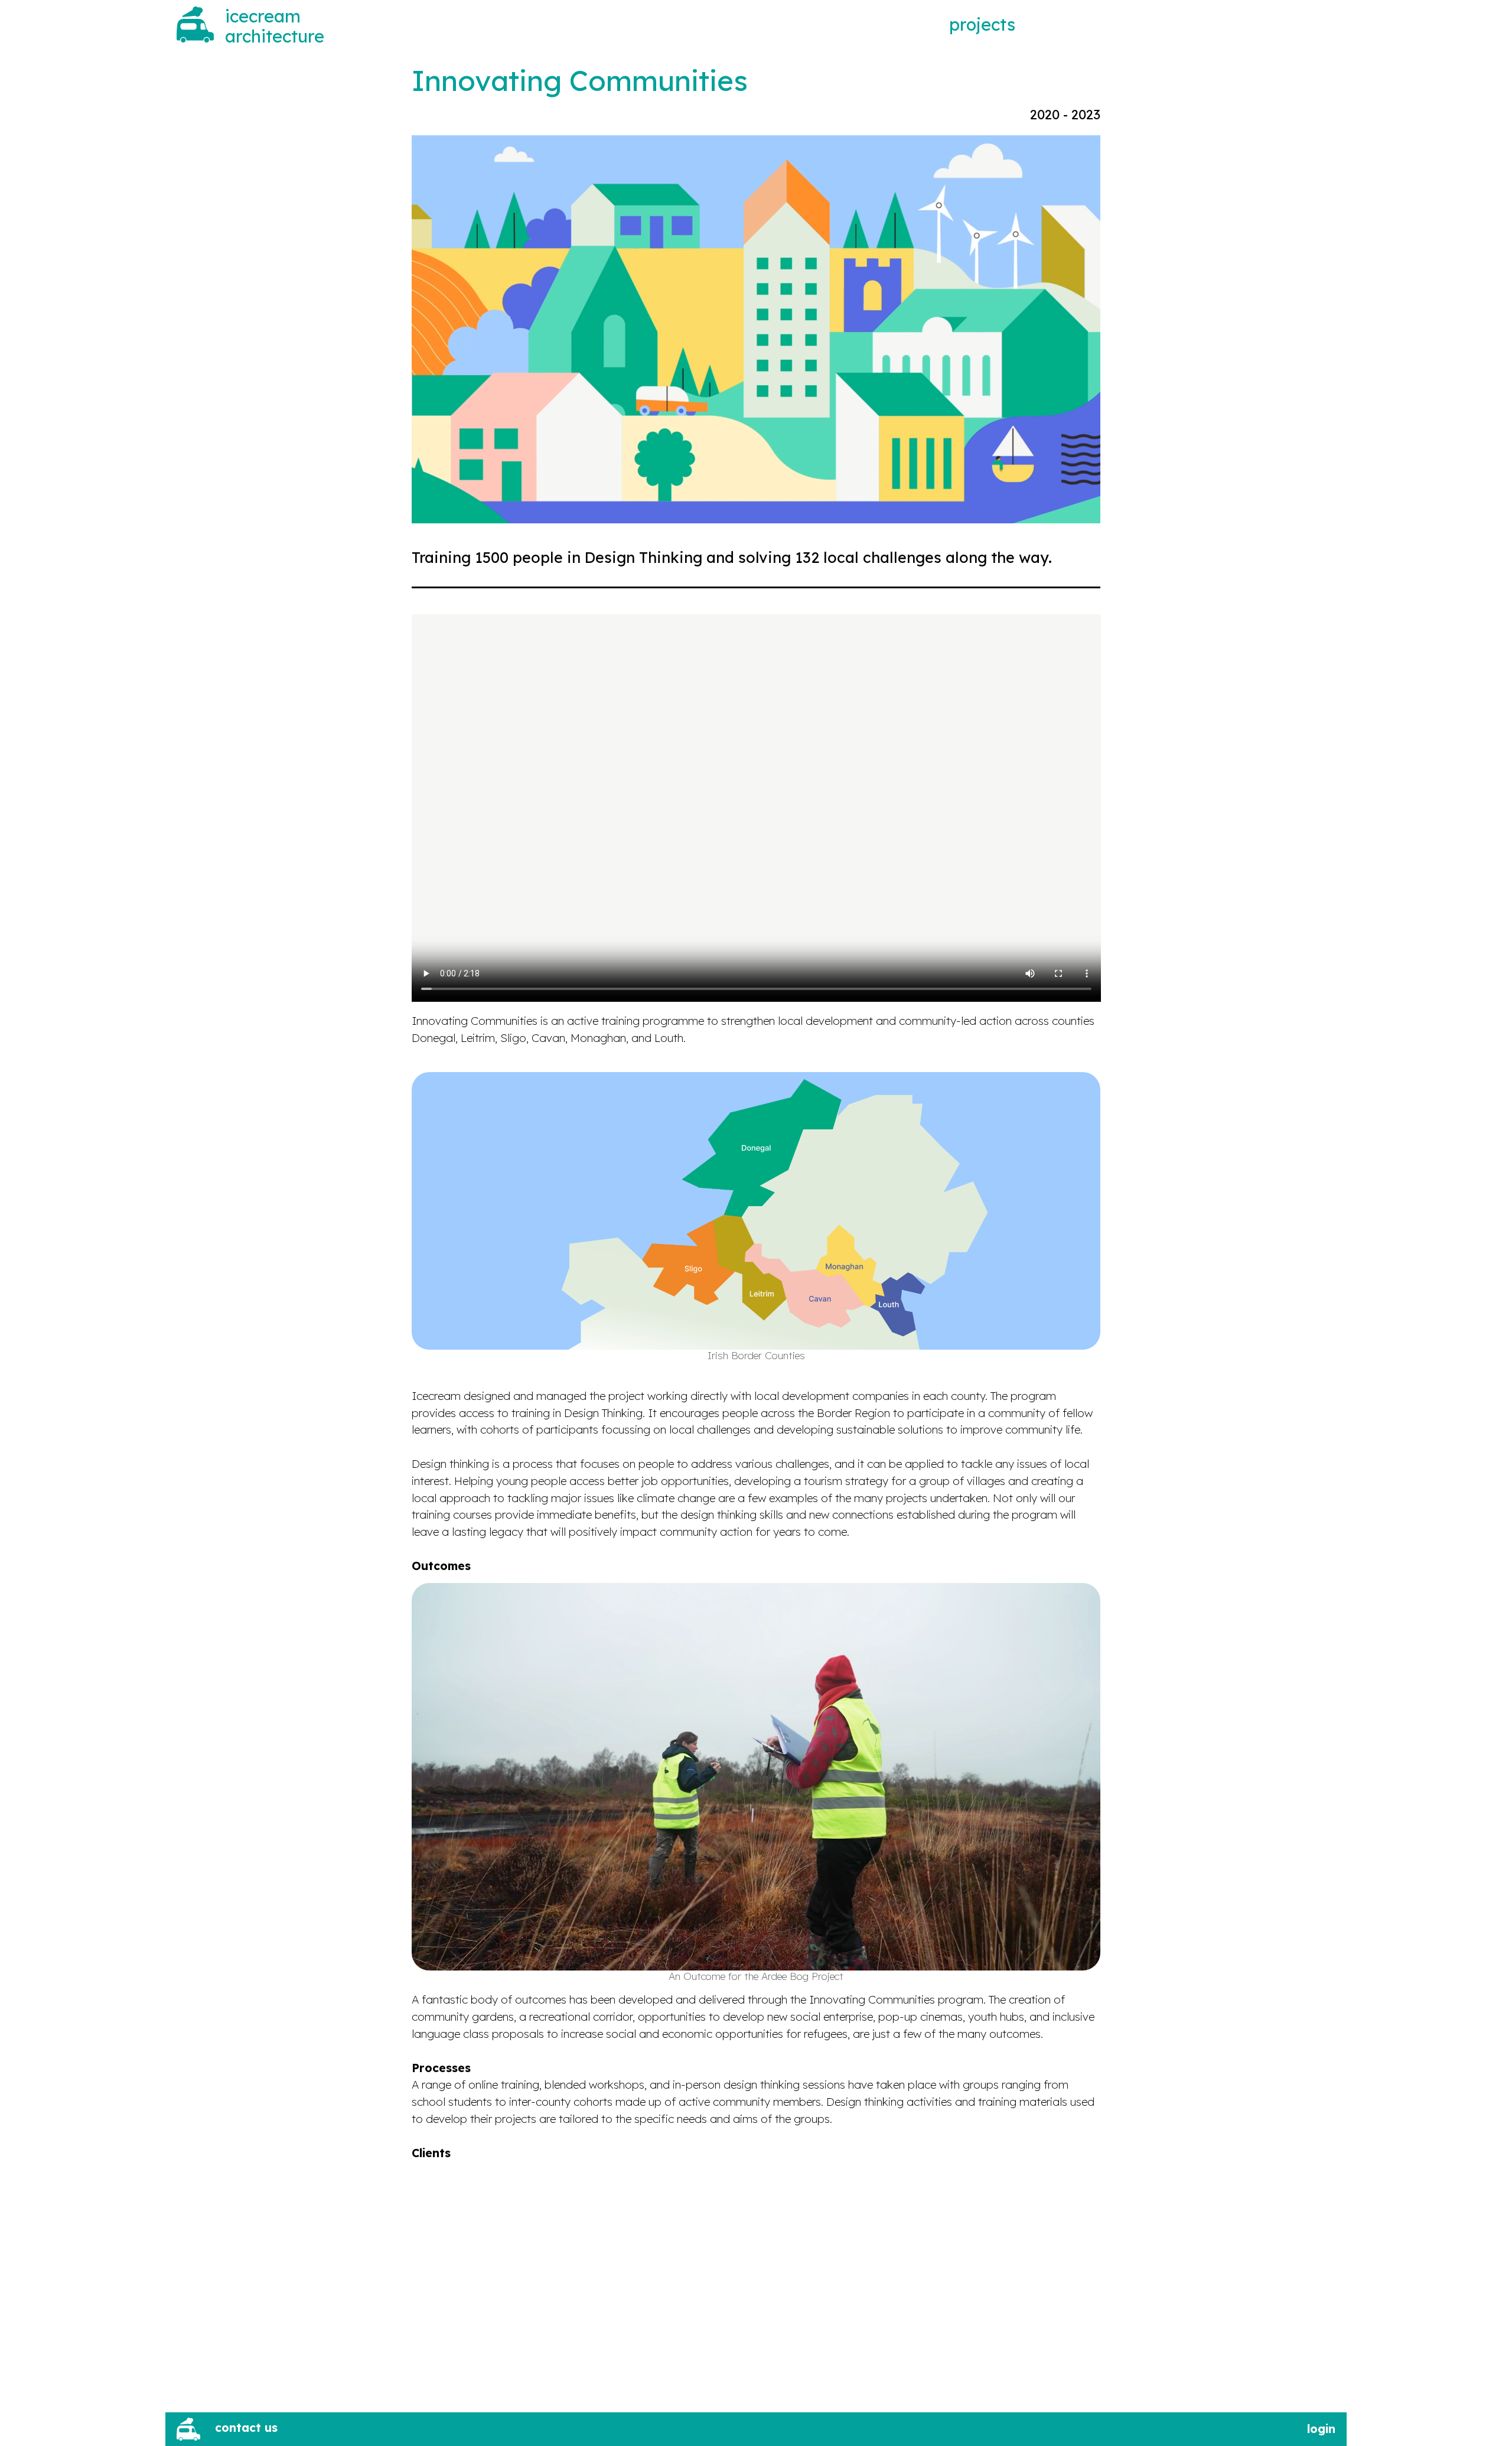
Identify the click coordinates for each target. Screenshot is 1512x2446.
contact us (246, 2428)
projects (982, 24)
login (1321, 2429)
